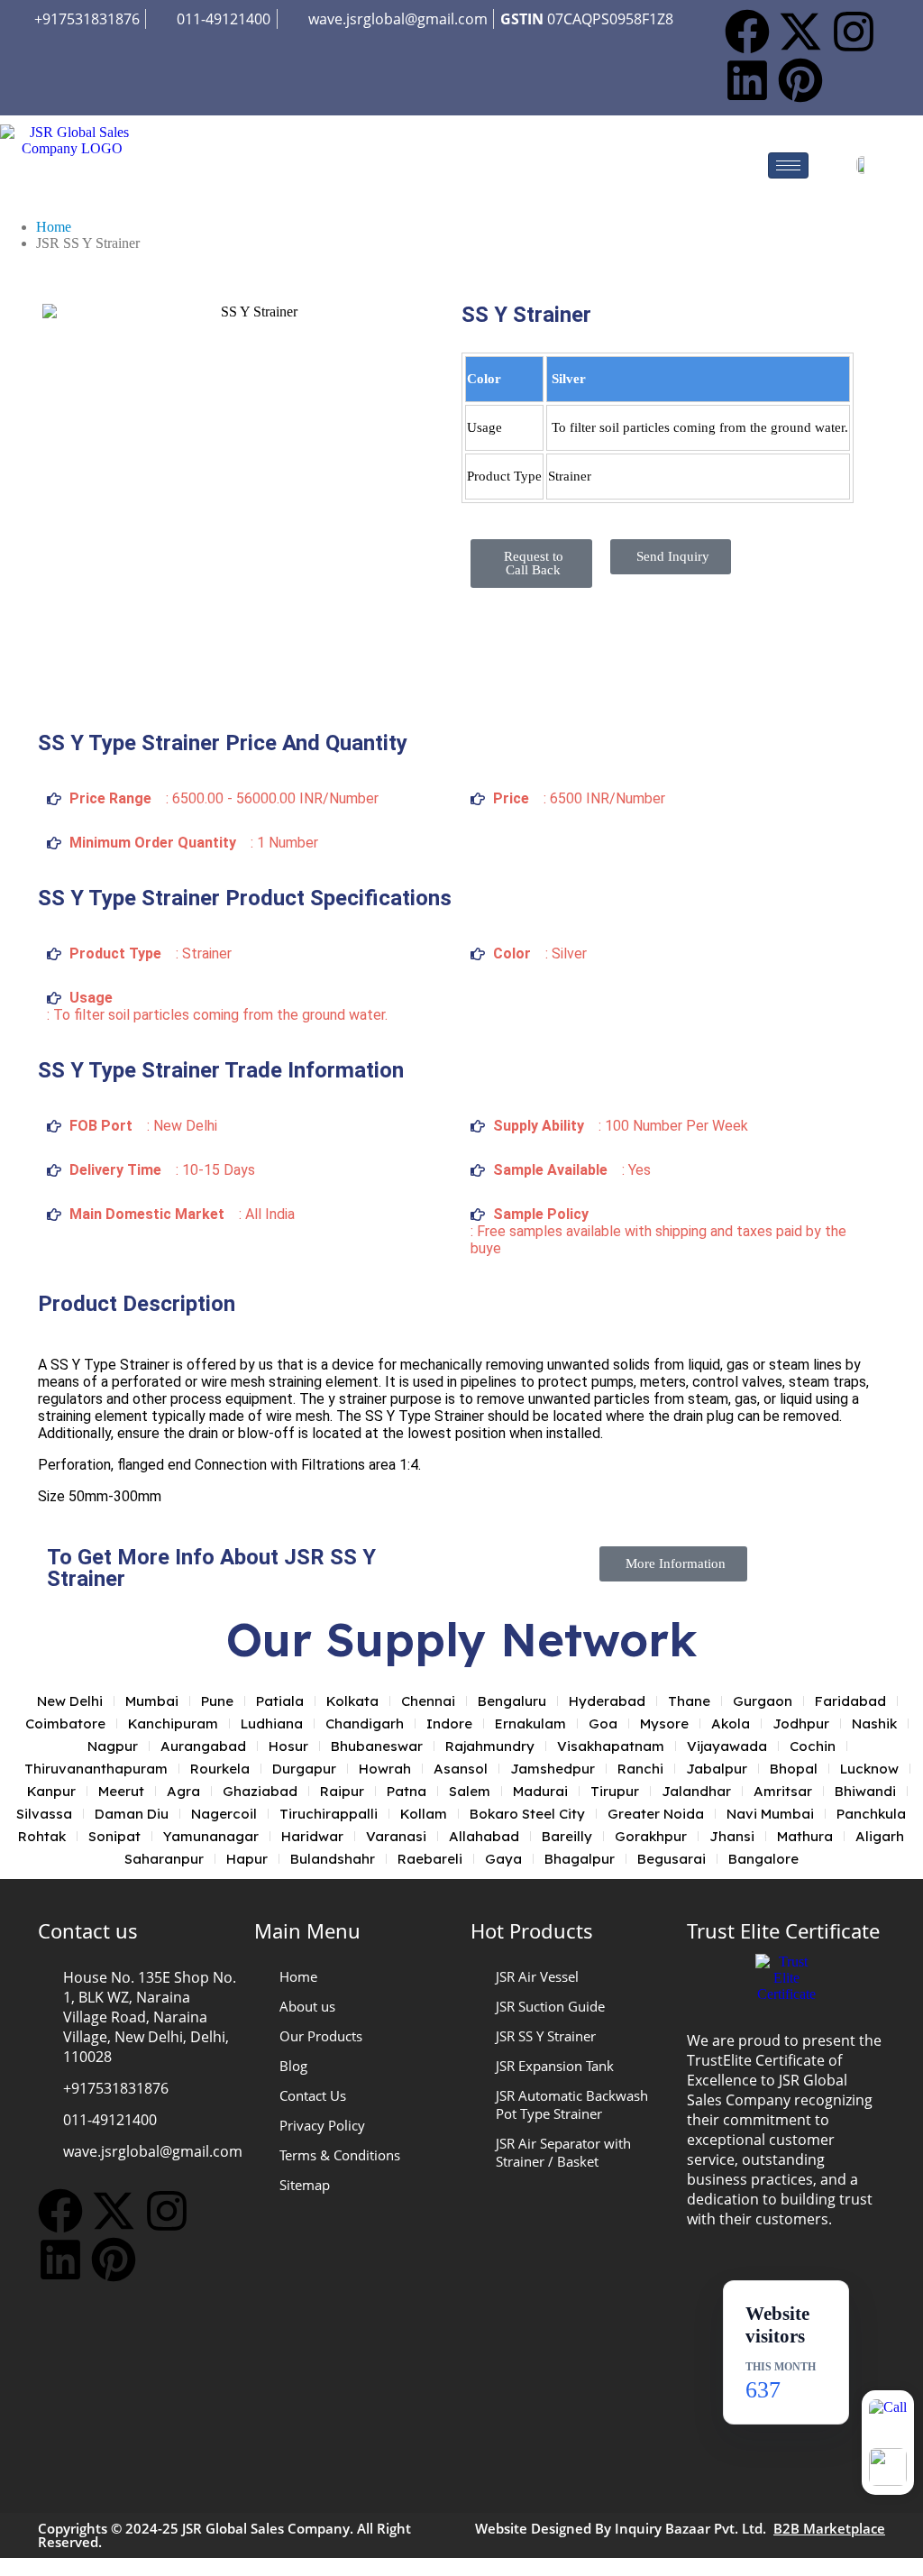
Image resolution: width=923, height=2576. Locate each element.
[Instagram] (854, 32)
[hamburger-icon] (788, 165)
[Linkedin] (747, 80)
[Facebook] (747, 32)
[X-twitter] (800, 32)
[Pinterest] (800, 80)
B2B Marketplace (829, 2528)
